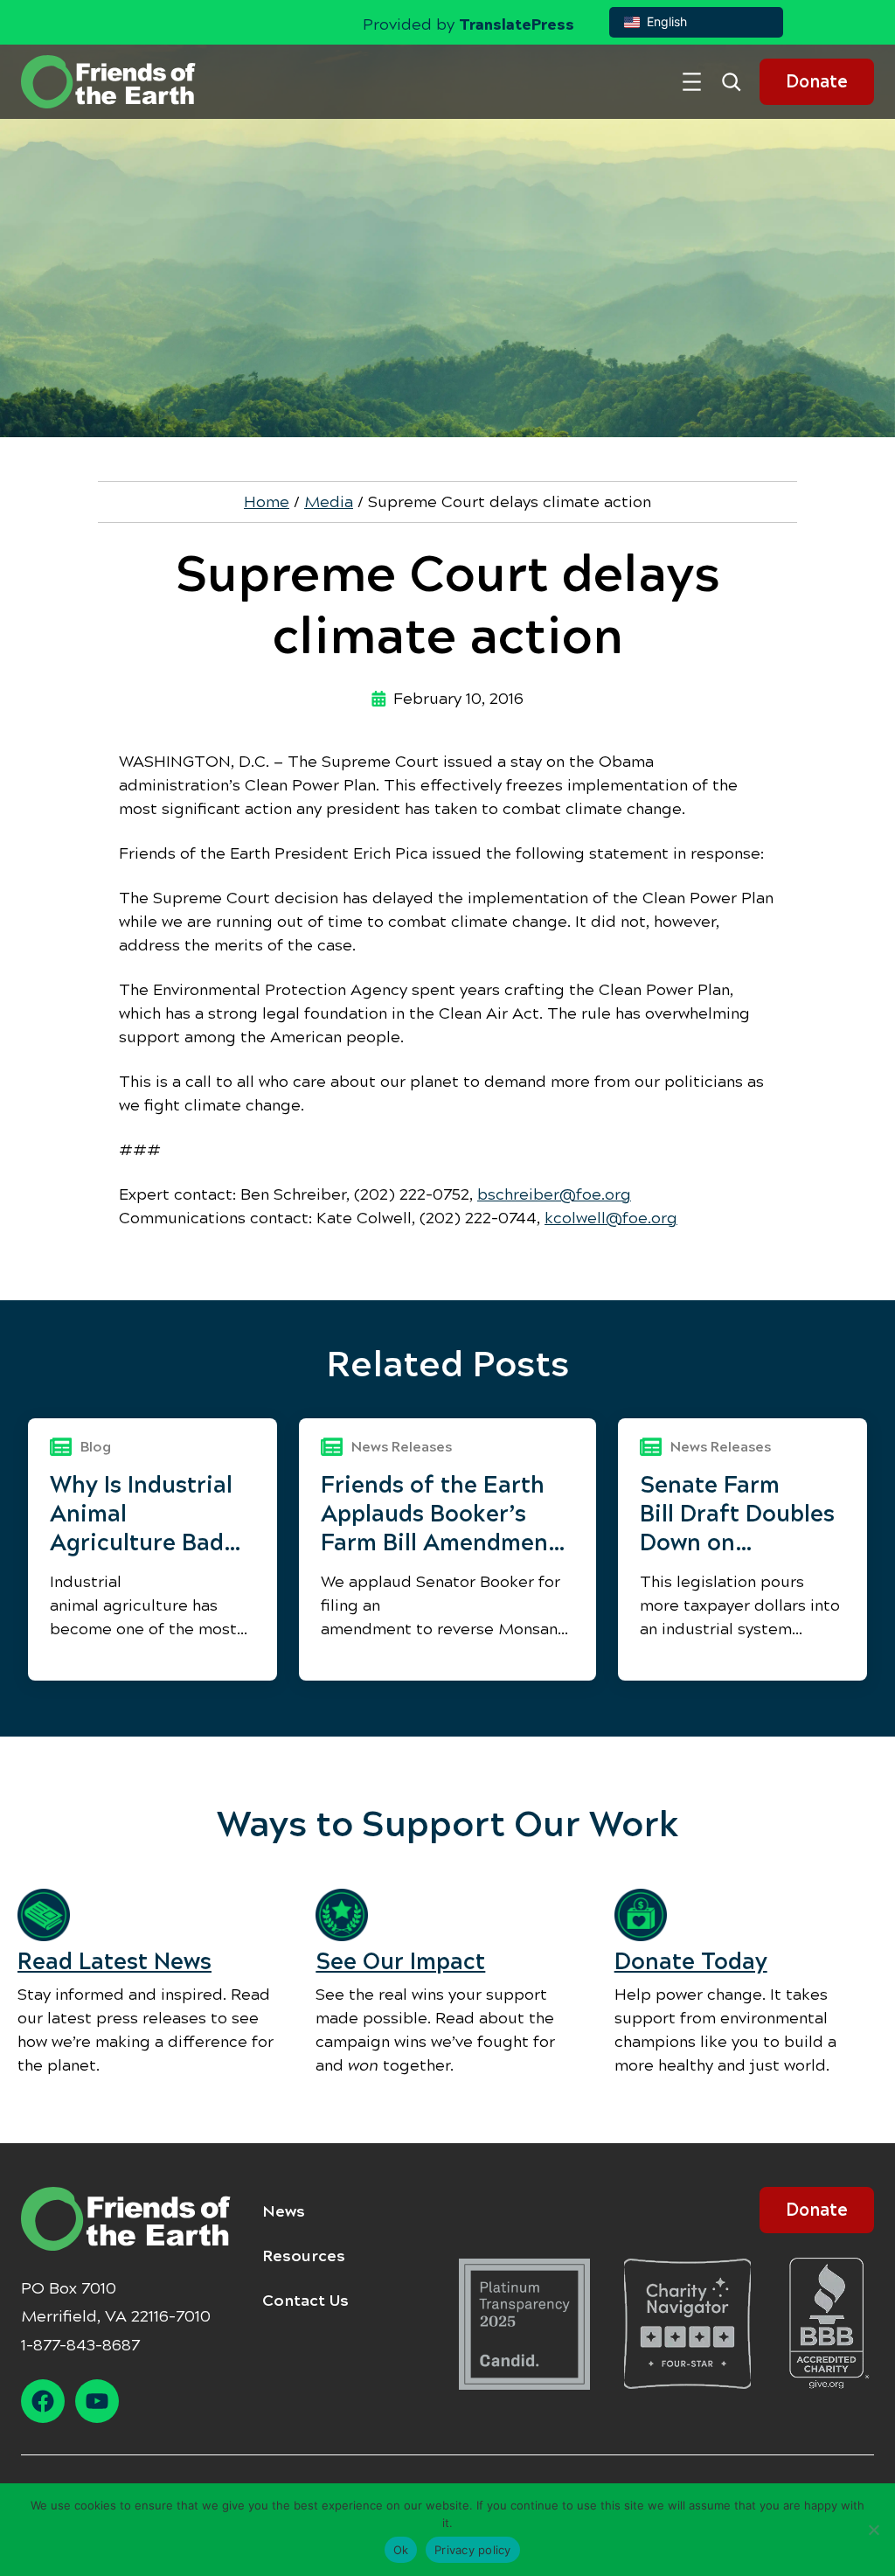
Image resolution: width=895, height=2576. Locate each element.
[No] (873, 2530)
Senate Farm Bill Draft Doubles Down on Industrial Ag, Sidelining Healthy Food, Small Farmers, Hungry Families (741, 1514)
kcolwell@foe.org (611, 1218)
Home (267, 502)
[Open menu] (692, 82)
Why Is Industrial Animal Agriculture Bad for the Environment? (141, 1514)
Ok (401, 2550)
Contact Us (305, 2301)
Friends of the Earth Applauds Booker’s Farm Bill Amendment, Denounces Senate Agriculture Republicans (443, 1514)
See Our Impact (400, 1962)
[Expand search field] (738, 82)
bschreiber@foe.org (554, 1194)
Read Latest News (114, 1962)
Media (329, 502)
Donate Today (691, 1962)
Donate (817, 82)
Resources (304, 2256)
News (284, 2211)
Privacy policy (473, 2550)
